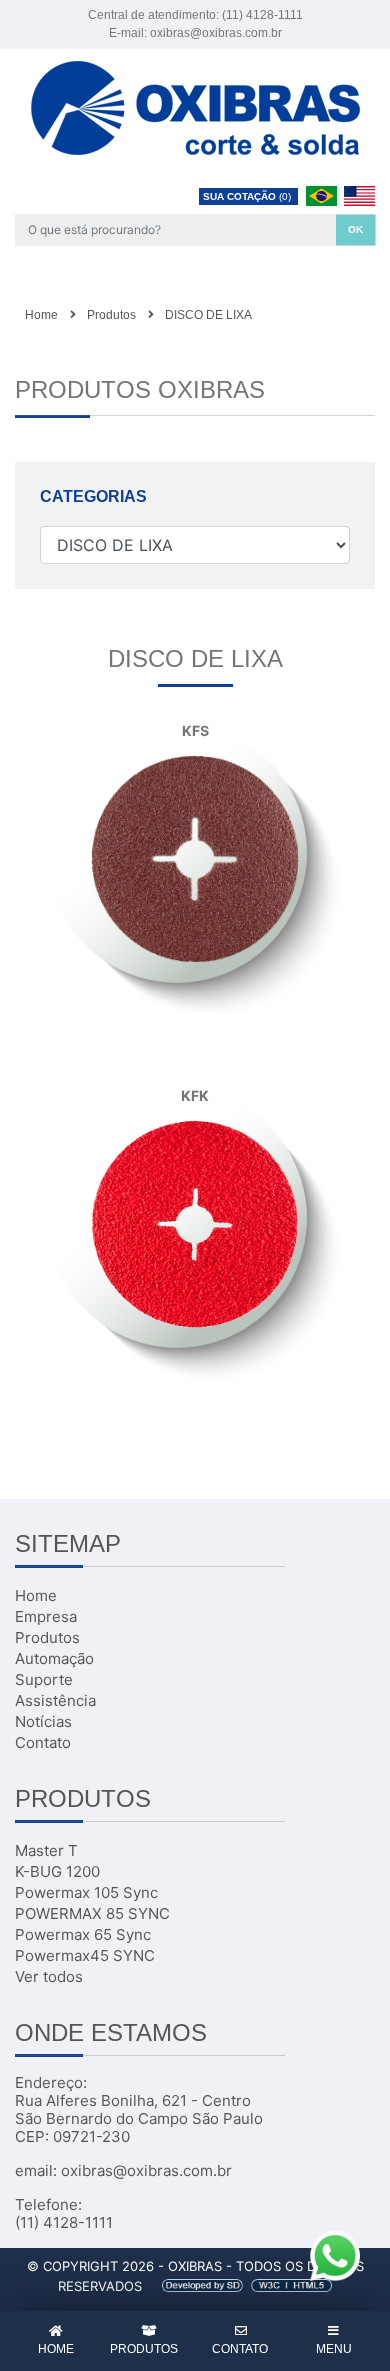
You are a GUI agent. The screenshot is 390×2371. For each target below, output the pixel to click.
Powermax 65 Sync (83, 1934)
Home (41, 315)
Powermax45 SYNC (85, 1955)
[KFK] (195, 1222)
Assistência (55, 1700)
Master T (46, 1850)
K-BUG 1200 (57, 1871)
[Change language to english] (359, 195)
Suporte (44, 1679)
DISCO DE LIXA (208, 315)
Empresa (46, 1616)
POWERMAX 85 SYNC (92, 1913)
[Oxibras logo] (195, 106)
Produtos (111, 315)
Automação (54, 1658)
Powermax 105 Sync (86, 1892)
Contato (43, 1742)
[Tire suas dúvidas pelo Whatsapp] (335, 2254)
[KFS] (195, 857)
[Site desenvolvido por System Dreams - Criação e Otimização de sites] (239, 2286)
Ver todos (49, 1976)
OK (355, 229)
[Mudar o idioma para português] (322, 195)
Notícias (43, 1721)
